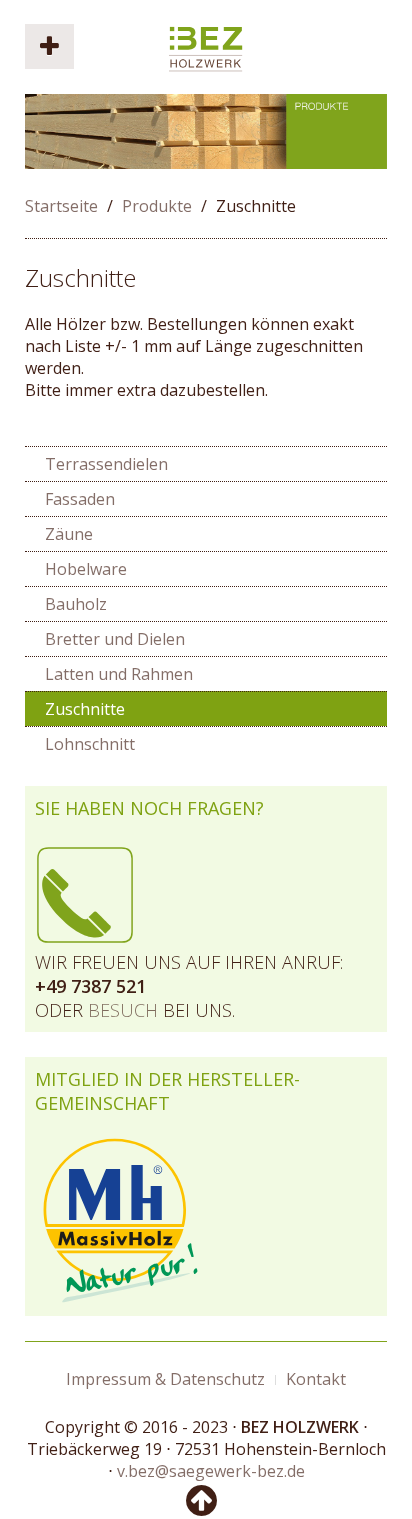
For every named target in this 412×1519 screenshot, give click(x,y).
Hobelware (86, 569)
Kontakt (316, 1379)
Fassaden (80, 499)
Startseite (61, 206)
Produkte (157, 206)
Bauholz (76, 604)
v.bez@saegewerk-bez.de (211, 1471)
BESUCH (123, 1010)
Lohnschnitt (90, 744)
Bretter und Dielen (115, 639)
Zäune (69, 534)
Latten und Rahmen (119, 674)
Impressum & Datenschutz (165, 1379)
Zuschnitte (80, 277)
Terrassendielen (106, 464)
